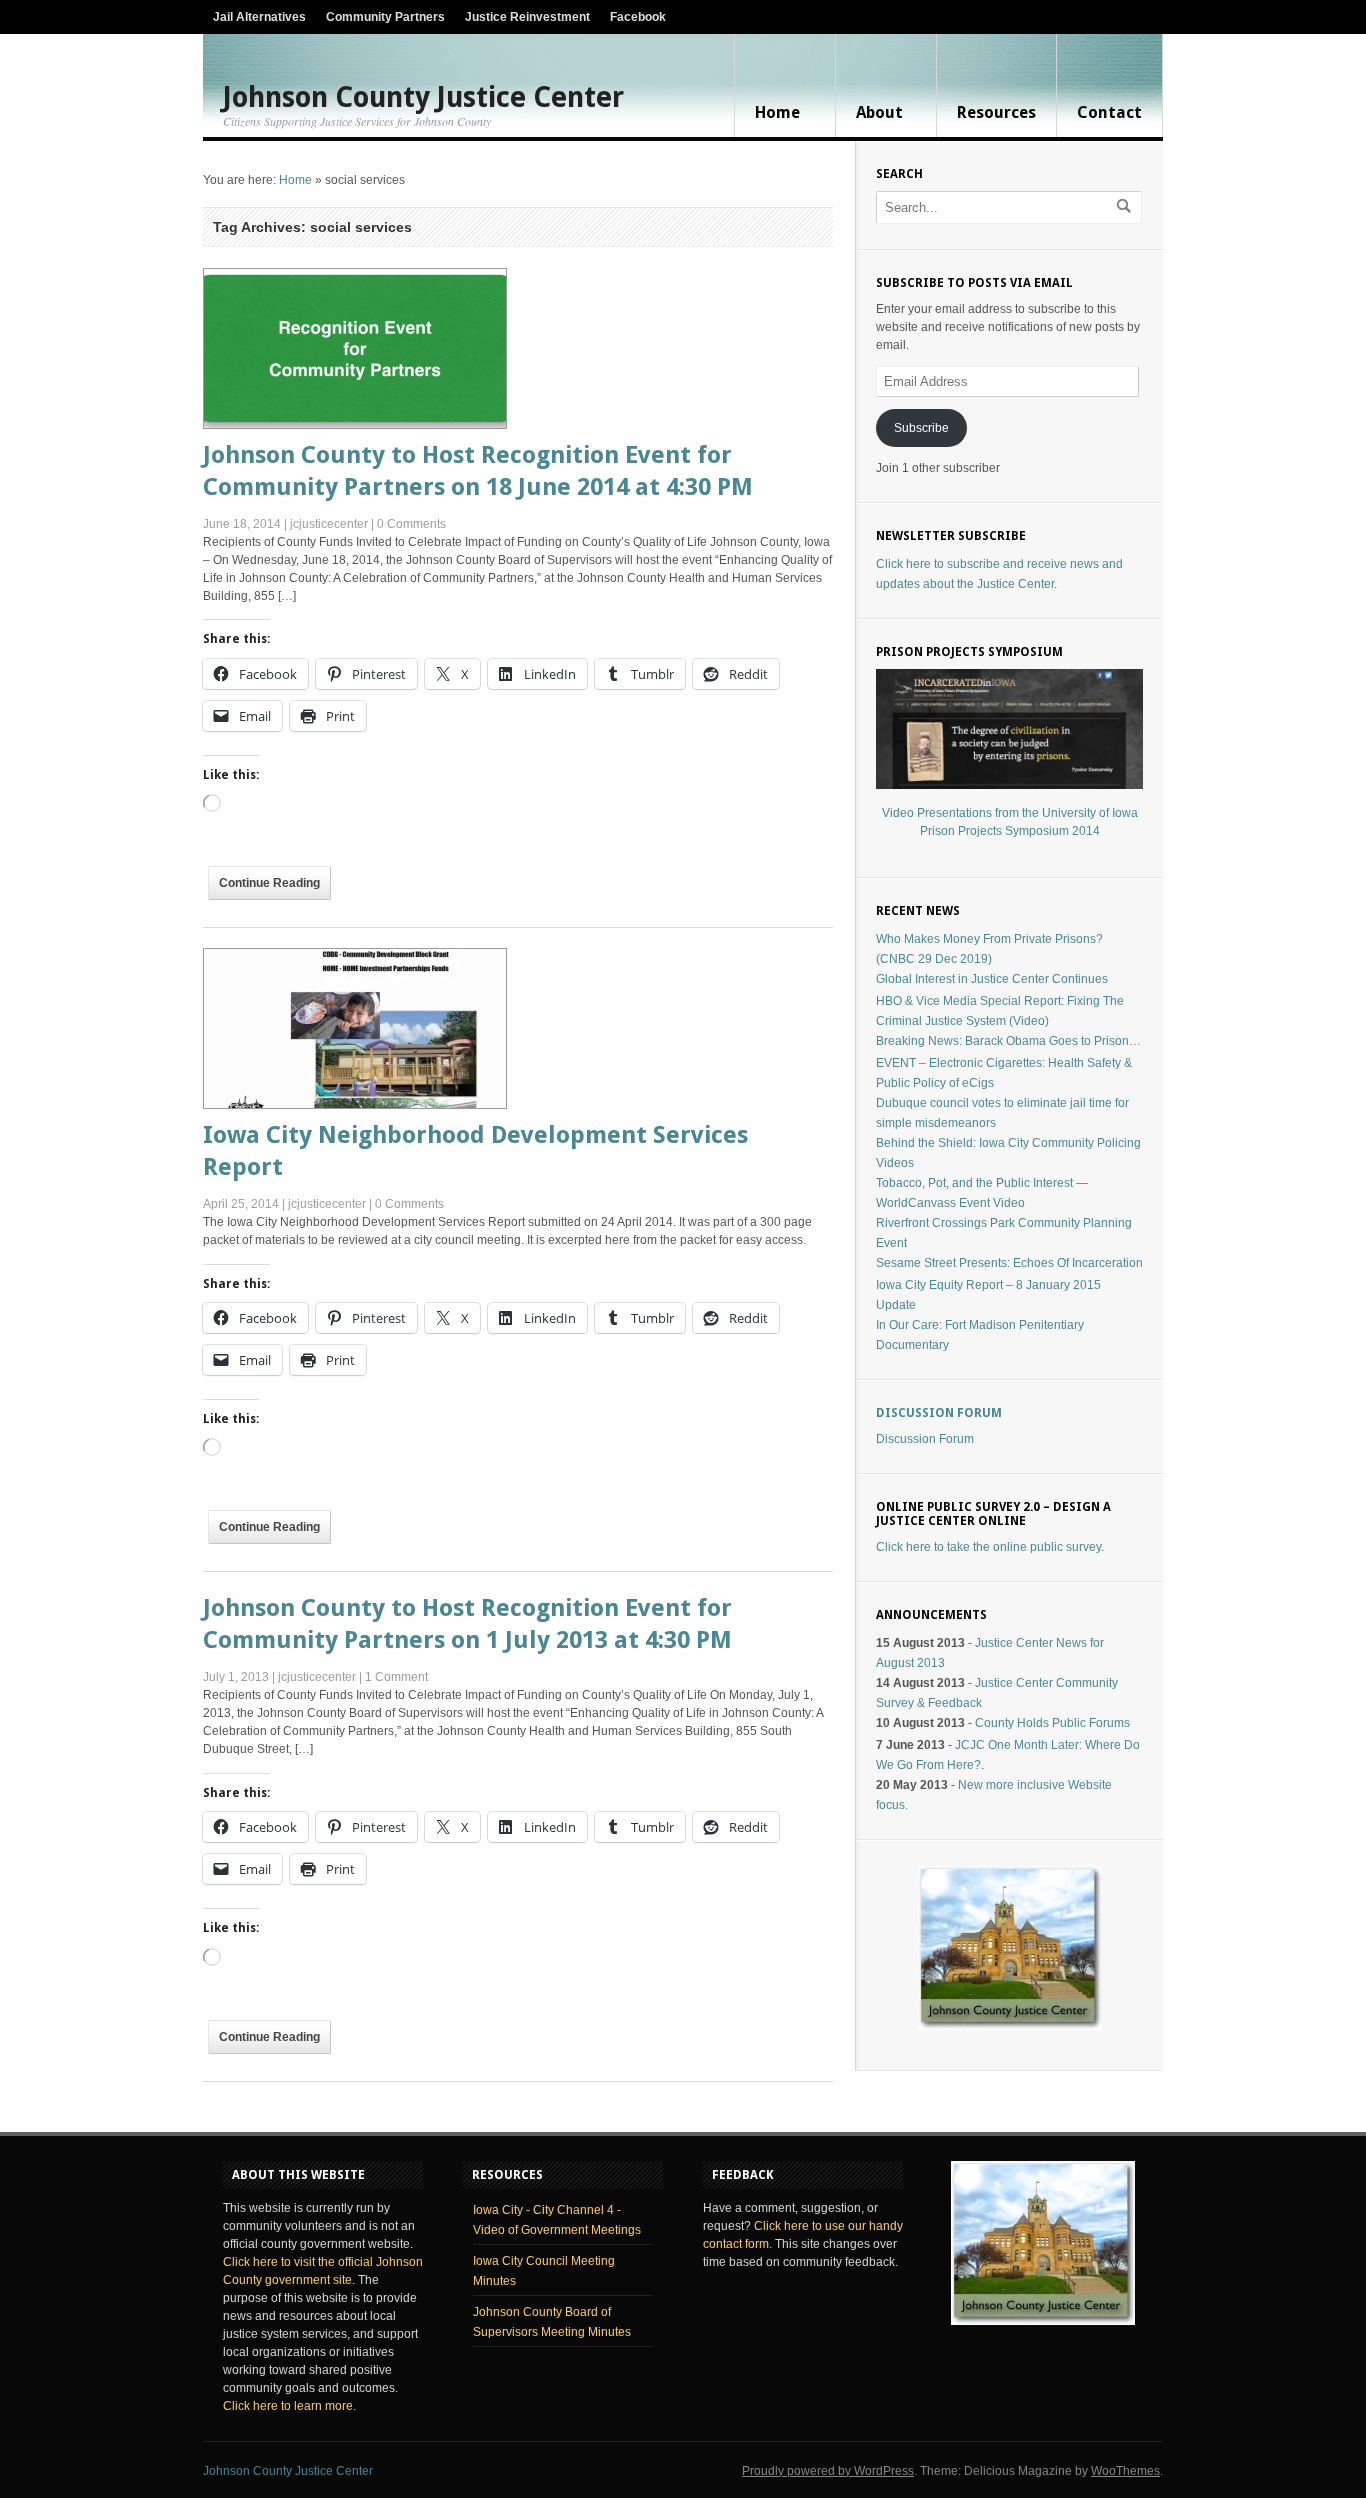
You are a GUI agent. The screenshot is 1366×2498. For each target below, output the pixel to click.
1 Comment (396, 1677)
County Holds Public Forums (1052, 1723)
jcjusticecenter (329, 524)
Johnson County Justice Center (423, 98)
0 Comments (411, 524)
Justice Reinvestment (527, 17)
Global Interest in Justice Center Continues (992, 979)
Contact (1109, 112)
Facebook (638, 17)
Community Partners (385, 17)
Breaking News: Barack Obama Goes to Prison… (1008, 1041)
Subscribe (921, 428)
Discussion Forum (939, 1413)
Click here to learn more (288, 2406)
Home (777, 112)
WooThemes (1125, 2471)
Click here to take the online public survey (988, 1547)
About (879, 112)
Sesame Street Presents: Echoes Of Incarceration (1009, 1263)
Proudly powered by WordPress (828, 2471)
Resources (996, 112)
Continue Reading (269, 883)
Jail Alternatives (259, 17)
